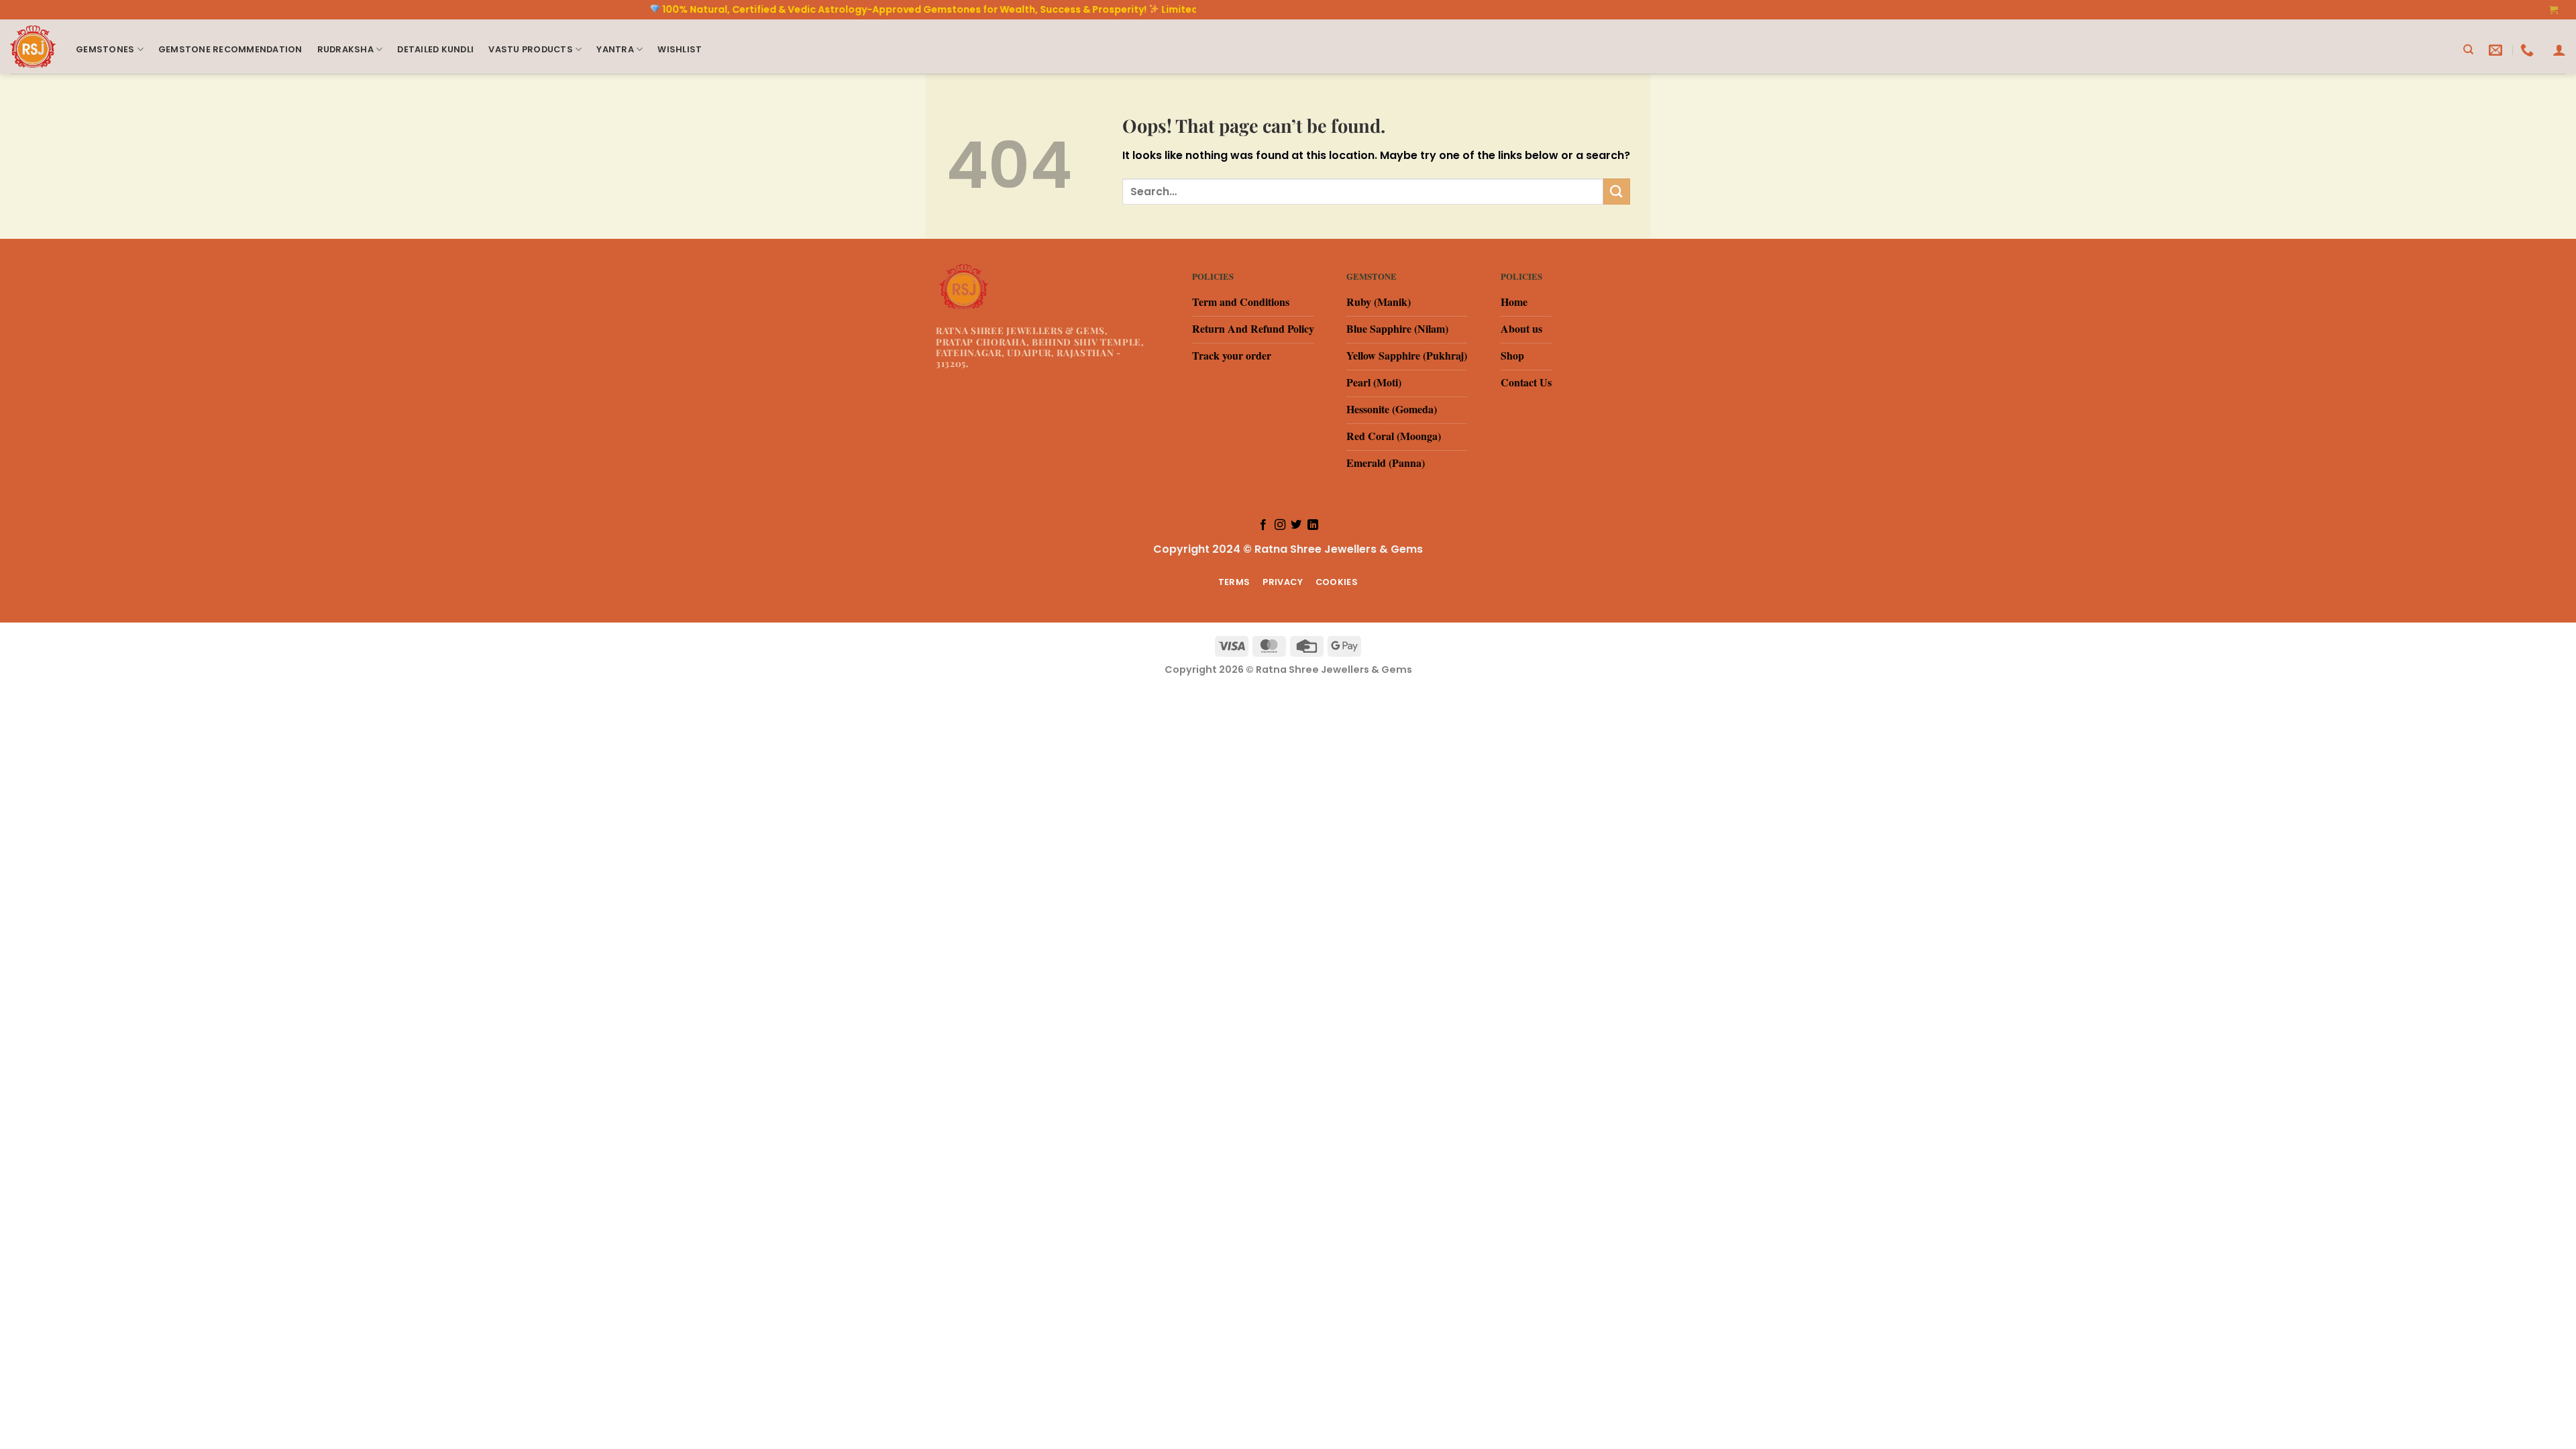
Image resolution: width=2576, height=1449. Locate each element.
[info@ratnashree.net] (2497, 50)
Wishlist (680, 49)
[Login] (2559, 50)
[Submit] (1617, 192)
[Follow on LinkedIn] (1313, 525)
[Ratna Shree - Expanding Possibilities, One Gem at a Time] (33, 47)
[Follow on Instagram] (1280, 525)
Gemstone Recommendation (230, 49)
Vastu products (531, 49)
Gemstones (105, 49)
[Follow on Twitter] (1296, 525)
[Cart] (2554, 10)
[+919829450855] (2529, 50)
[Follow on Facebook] (1263, 525)
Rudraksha (345, 49)
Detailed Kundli (435, 49)
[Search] (2468, 50)
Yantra (615, 49)
